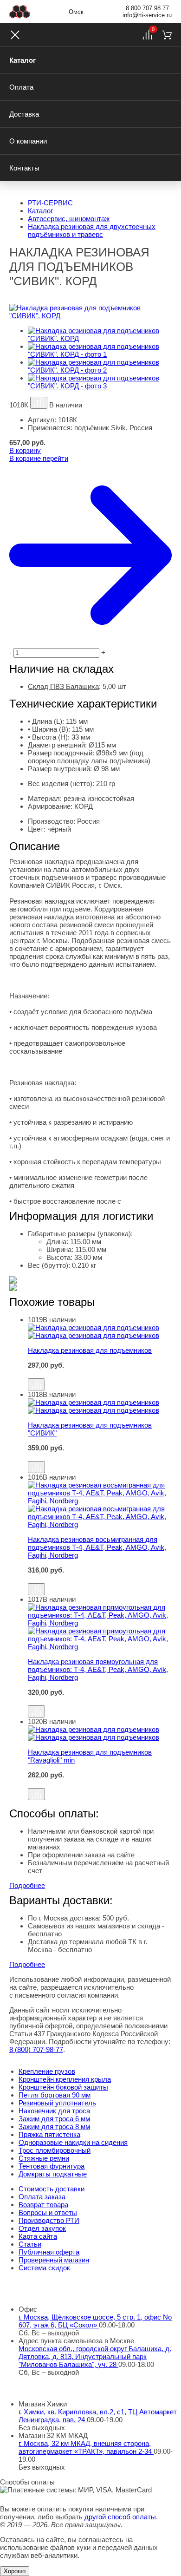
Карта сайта (38, 2236)
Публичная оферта (49, 2252)
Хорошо (15, 2571)
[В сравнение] (39, 403)
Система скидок (44, 2268)
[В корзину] (100, 1374)
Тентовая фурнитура (52, 2166)
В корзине (39, 458)
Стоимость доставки (52, 2189)
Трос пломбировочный (55, 2150)
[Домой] (20, 12)
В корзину (25, 450)
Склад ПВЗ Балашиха (63, 686)
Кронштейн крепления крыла (65, 2079)
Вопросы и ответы (48, 2212)
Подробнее (27, 1885)
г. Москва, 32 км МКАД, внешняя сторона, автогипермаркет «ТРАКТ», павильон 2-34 (86, 2447)
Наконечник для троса (54, 2111)
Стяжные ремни (44, 2158)
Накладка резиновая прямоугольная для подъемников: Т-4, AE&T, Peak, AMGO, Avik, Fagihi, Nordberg (98, 1669)
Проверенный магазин (54, 2260)
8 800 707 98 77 (147, 8)
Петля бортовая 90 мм (55, 2095)
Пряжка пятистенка (49, 2134)
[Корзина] (167, 35)
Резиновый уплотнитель (57, 2103)
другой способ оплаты (120, 2517)
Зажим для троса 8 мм (54, 2127)
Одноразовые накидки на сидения (73, 2142)
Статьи (30, 2244)
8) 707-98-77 (36, 2049)
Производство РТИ (49, 2220)
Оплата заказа (42, 2197)
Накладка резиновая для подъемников (90, 1350)
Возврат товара (43, 2205)
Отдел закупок (42, 2228)
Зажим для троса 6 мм (54, 2119)
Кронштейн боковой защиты (63, 2087)
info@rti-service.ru (147, 15)
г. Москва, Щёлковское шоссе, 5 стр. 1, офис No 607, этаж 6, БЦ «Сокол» (95, 2321)
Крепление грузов (47, 2071)
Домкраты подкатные (53, 2174)
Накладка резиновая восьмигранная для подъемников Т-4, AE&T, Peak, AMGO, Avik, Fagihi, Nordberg (97, 1547)
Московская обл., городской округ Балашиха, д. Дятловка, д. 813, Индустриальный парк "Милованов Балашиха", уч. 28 (95, 2356)
